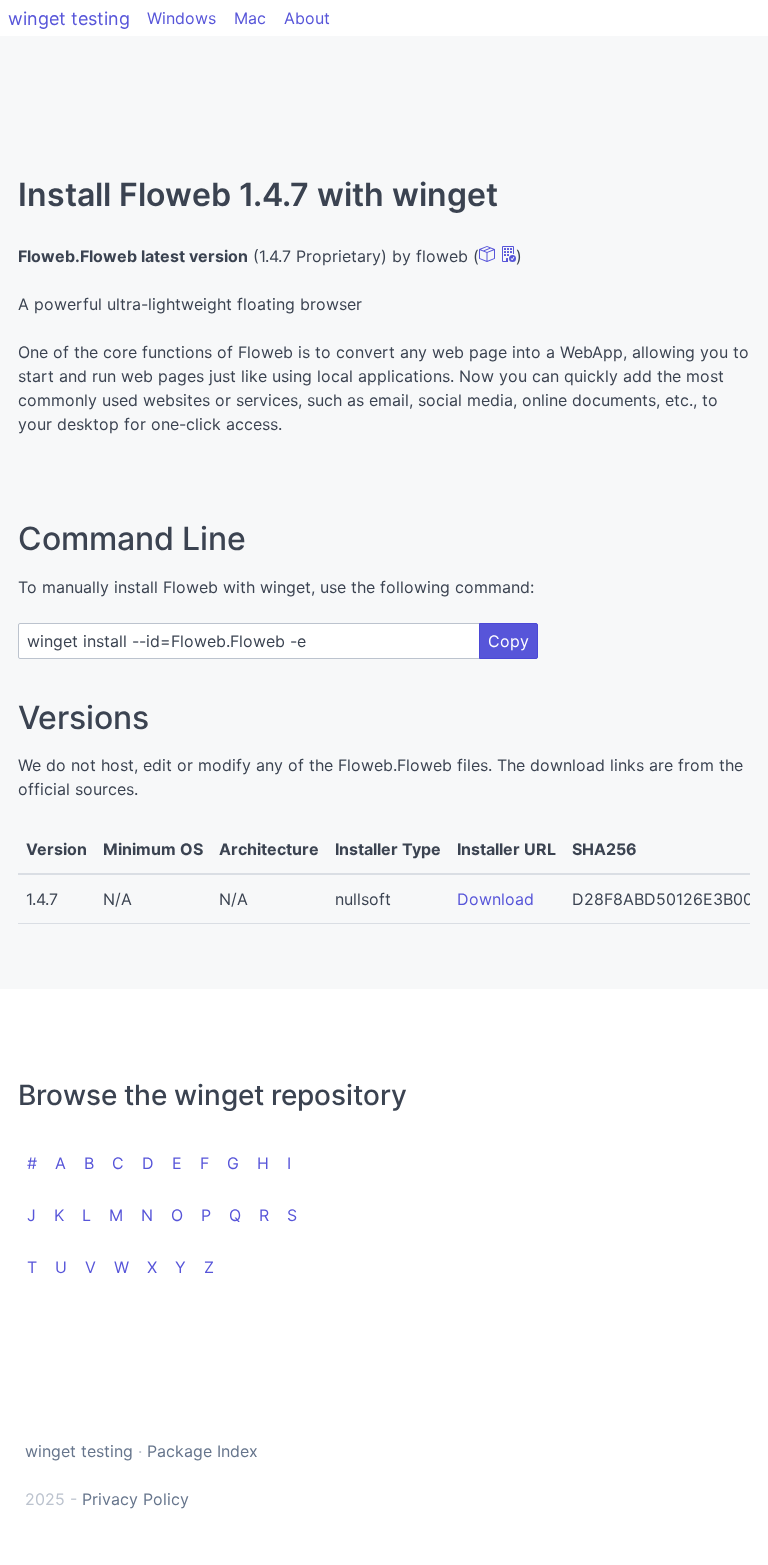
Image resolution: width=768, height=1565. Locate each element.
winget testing (69, 18)
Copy (508, 641)
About (307, 18)
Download (495, 899)
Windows (181, 18)
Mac (250, 18)
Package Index (202, 1451)
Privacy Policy (135, 1499)
